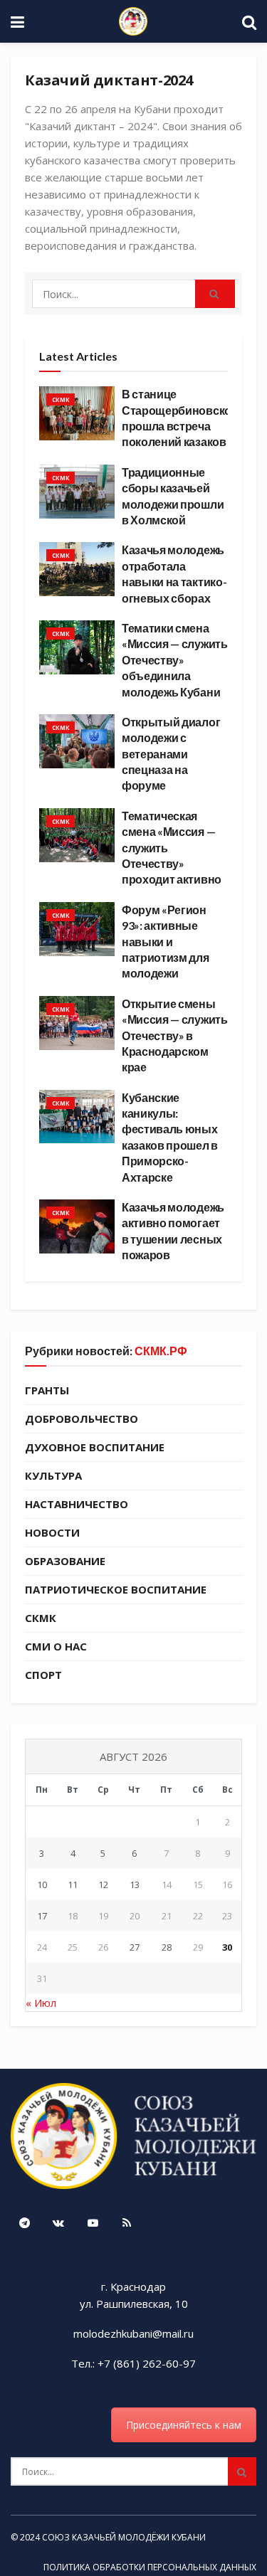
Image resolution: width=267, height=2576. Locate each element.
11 (73, 1885)
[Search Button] (215, 294)
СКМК (61, 399)
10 (42, 1885)
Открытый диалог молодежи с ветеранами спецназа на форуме (171, 754)
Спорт (43, 1675)
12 (103, 1885)
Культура (53, 1475)
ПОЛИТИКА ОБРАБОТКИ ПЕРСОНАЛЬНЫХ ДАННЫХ (150, 2567)
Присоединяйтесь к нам (184, 2425)
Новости (52, 1532)
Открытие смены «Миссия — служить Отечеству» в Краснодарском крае (175, 1035)
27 (135, 1947)
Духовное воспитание (95, 1447)
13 (135, 1885)
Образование (65, 1561)
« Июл (41, 2003)
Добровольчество (82, 1419)
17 (42, 1916)
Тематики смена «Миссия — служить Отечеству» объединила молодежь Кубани (175, 660)
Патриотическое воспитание (116, 1589)
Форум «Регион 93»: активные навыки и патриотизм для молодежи (166, 942)
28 (167, 1947)
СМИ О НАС (56, 1646)
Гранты (47, 1390)
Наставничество (77, 1504)
